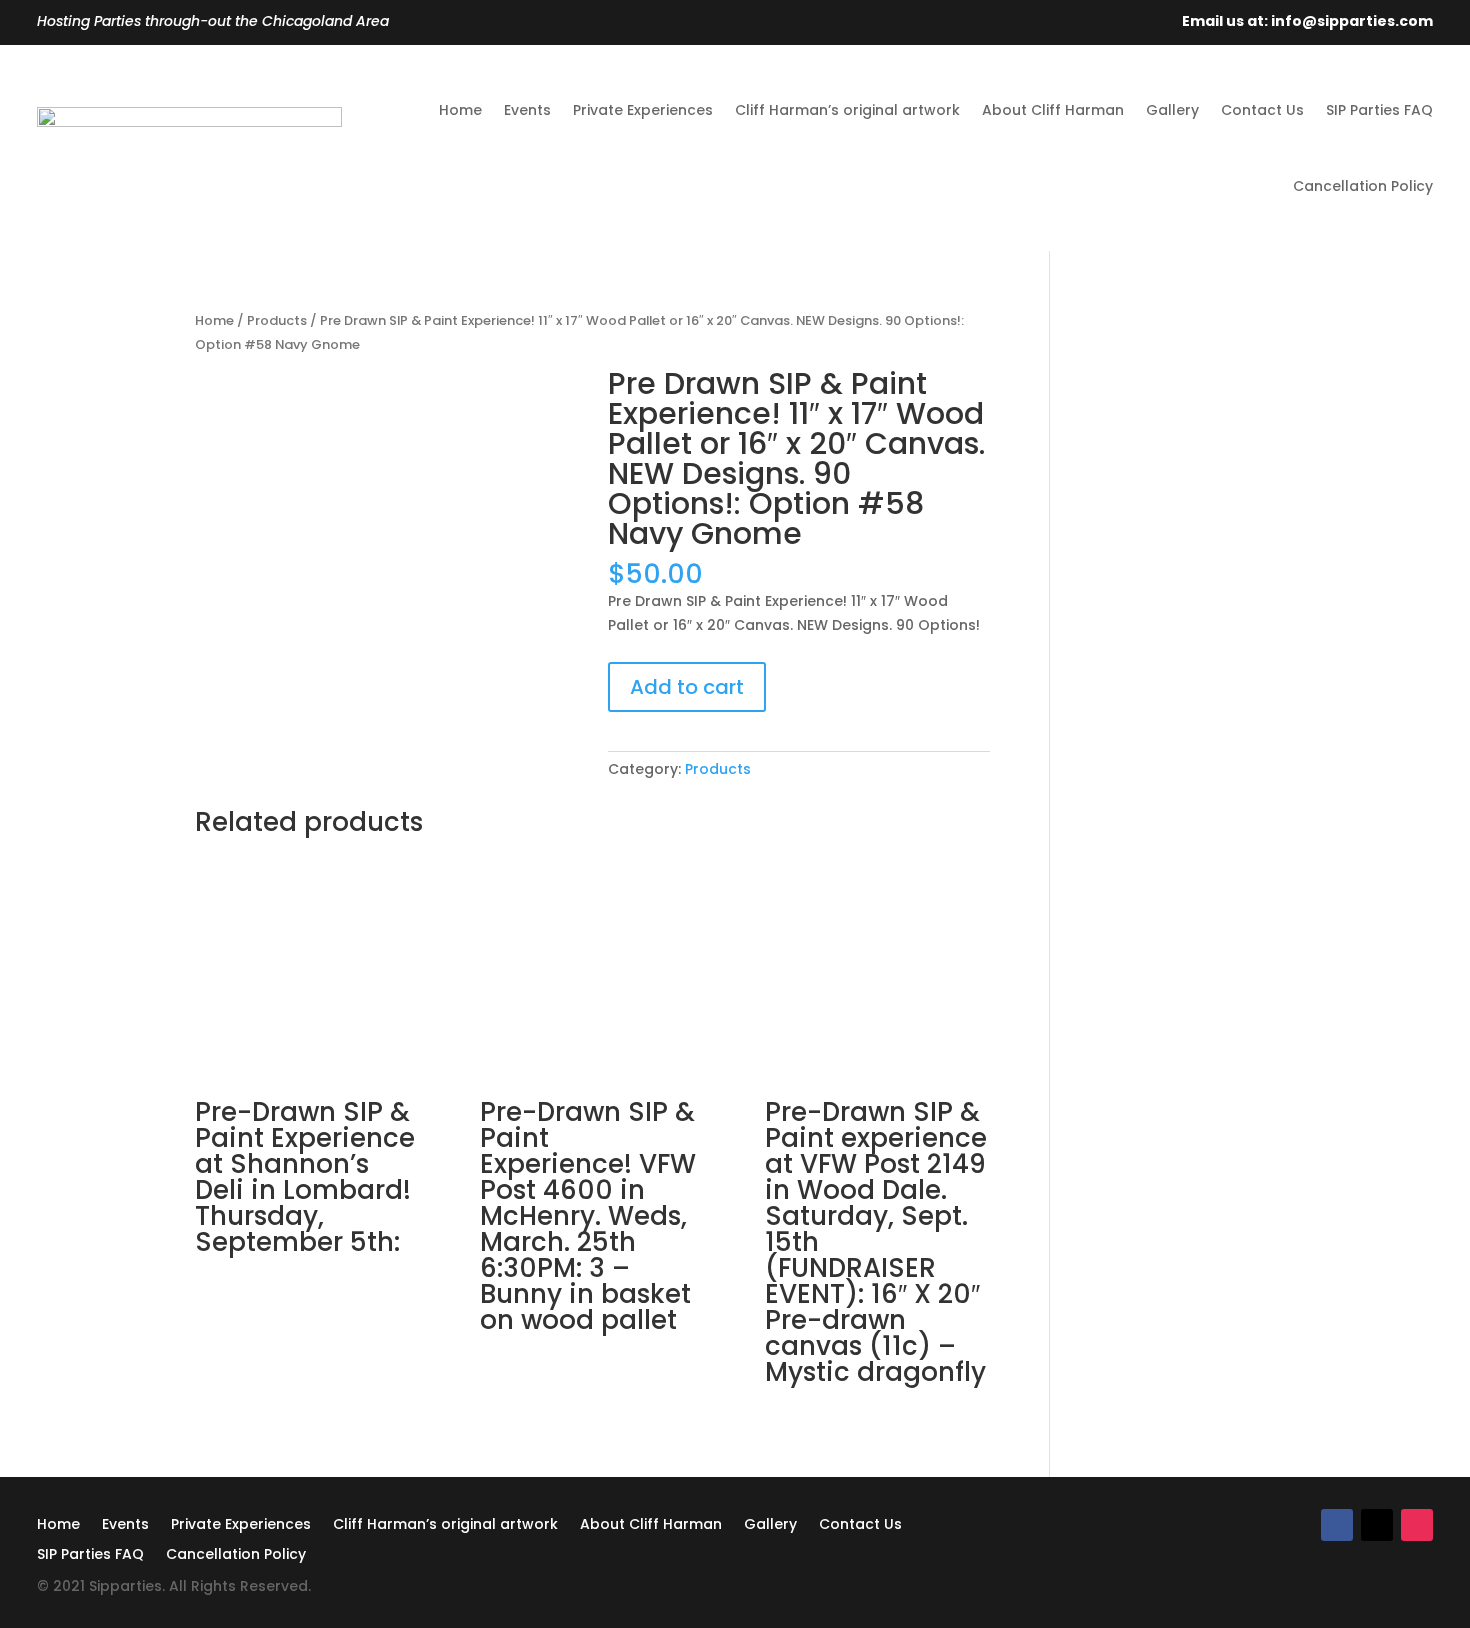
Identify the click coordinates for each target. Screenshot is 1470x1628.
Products (277, 320)
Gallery (1172, 110)
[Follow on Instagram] (1417, 1525)
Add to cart (687, 687)
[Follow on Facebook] (1337, 1525)
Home (460, 110)
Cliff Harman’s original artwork (847, 110)
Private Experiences (643, 110)
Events (527, 110)
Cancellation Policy (1363, 186)
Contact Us (1262, 110)
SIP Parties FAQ (1379, 110)
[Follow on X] (1377, 1525)
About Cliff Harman (1053, 110)
